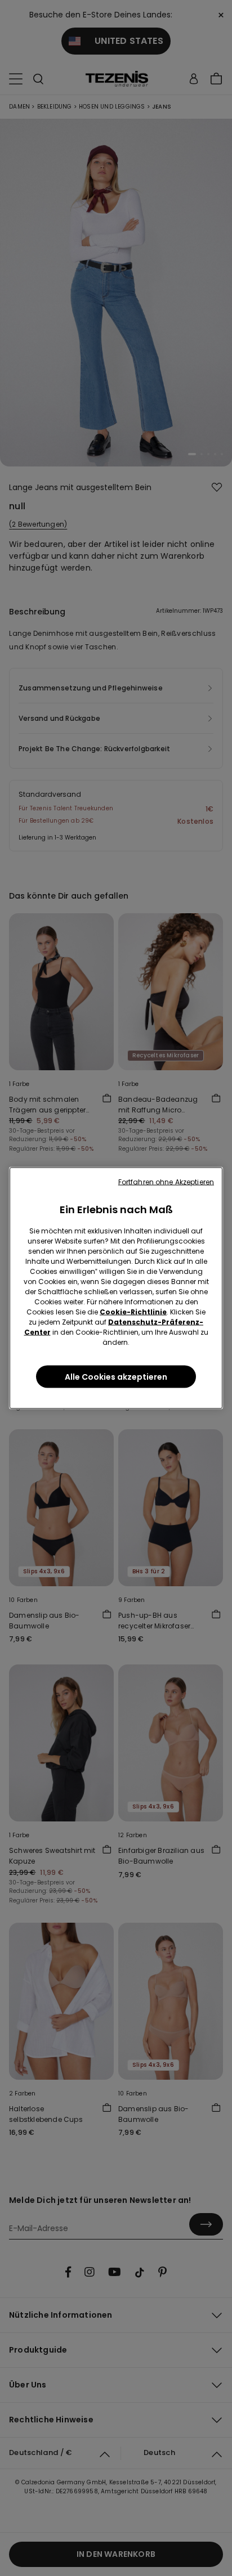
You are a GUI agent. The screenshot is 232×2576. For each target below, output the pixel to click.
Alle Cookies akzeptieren (116, 1377)
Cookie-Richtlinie (133, 1312)
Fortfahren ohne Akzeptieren (166, 1182)
